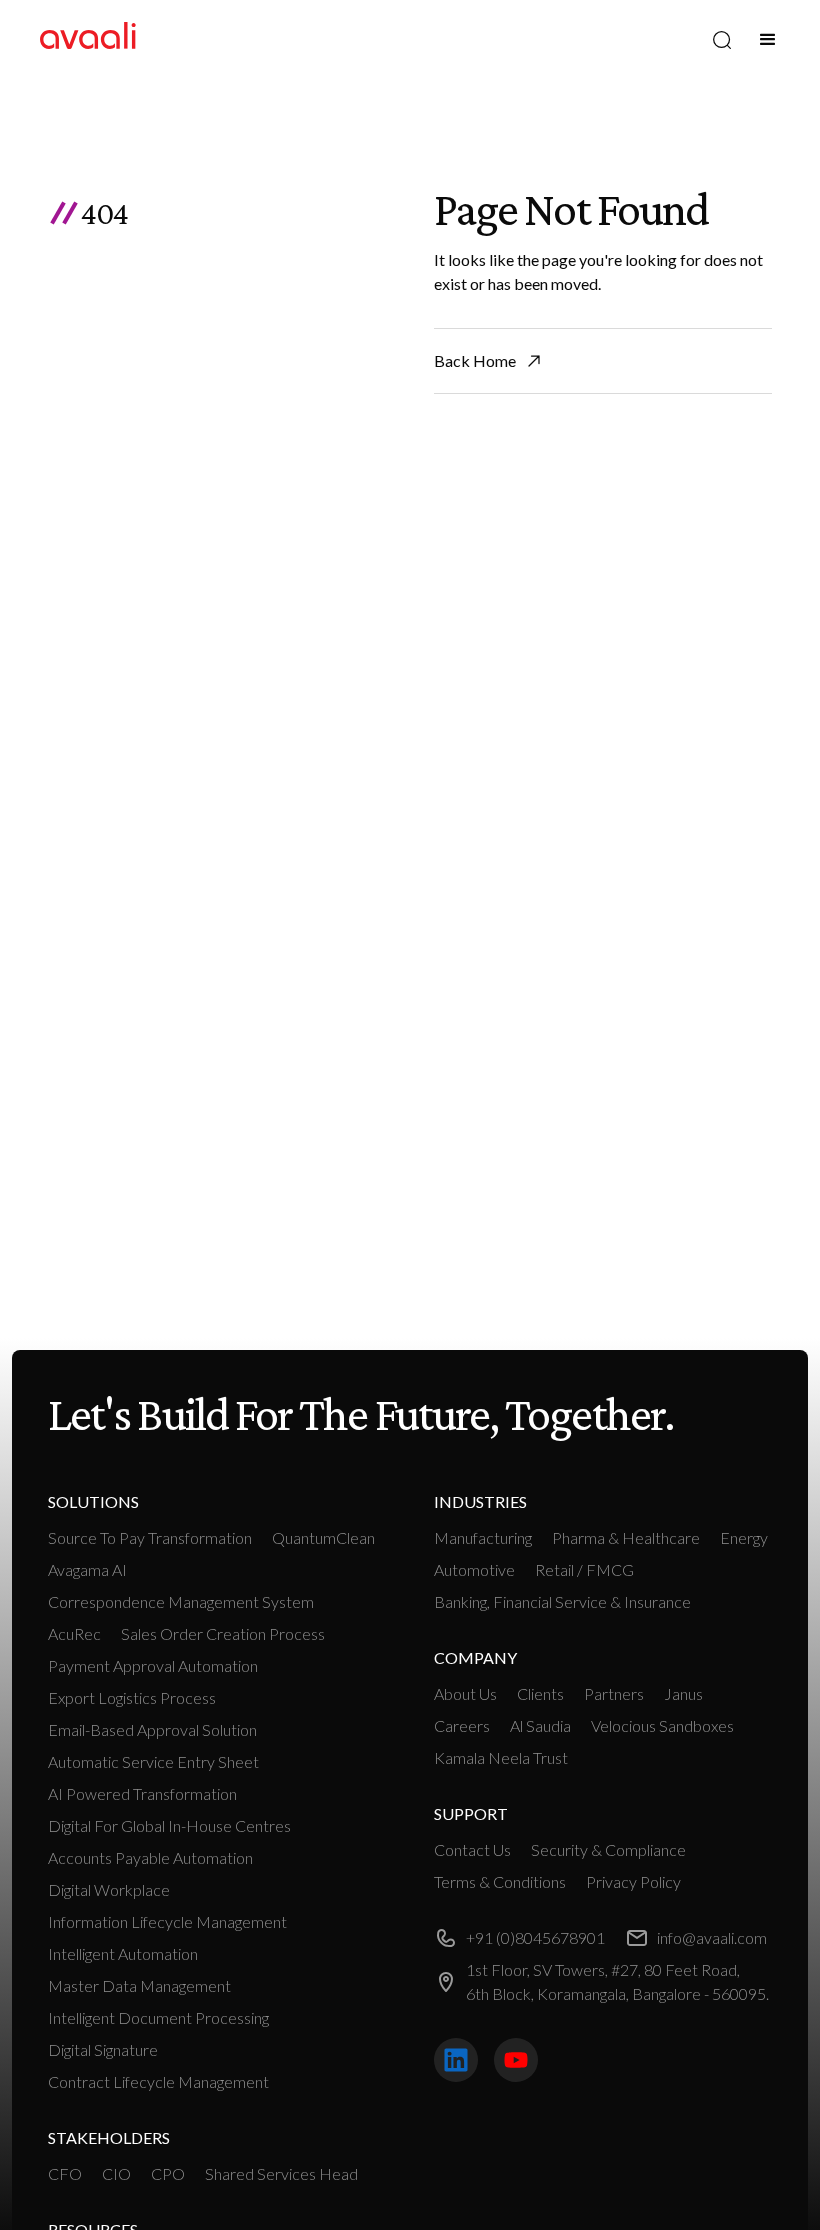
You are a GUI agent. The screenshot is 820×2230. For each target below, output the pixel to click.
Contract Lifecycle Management (158, 2081)
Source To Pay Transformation (150, 1537)
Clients (540, 1693)
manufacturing (483, 1537)
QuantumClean (323, 1537)
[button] (768, 40)
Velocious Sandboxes (662, 1725)
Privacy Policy (633, 1881)
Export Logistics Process (132, 1697)
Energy (744, 1537)
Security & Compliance (608, 1849)
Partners (614, 1693)
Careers (462, 1725)
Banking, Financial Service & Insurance (562, 1601)
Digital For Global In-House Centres (169, 1825)
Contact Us (472, 1849)
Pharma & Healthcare (626, 1537)
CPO (168, 2173)
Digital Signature (103, 2049)
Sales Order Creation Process (223, 1633)
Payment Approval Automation (153, 1665)
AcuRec (74, 1633)
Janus (683, 1693)
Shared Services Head (281, 2173)
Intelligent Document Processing (158, 2017)
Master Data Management (139, 1985)
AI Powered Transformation (142, 1793)
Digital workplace (109, 1889)
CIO (116, 2173)
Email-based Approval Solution (152, 1729)
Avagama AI (87, 1569)
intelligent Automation (123, 1953)
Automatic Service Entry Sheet (153, 1761)
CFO (65, 2173)
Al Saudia (540, 1725)
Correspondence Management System (181, 1601)
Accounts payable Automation (150, 1857)
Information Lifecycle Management (167, 1921)
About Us (465, 1693)
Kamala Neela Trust (501, 1757)
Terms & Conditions (500, 1881)
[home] (88, 39)
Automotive (474, 1569)
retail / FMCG (584, 1569)
